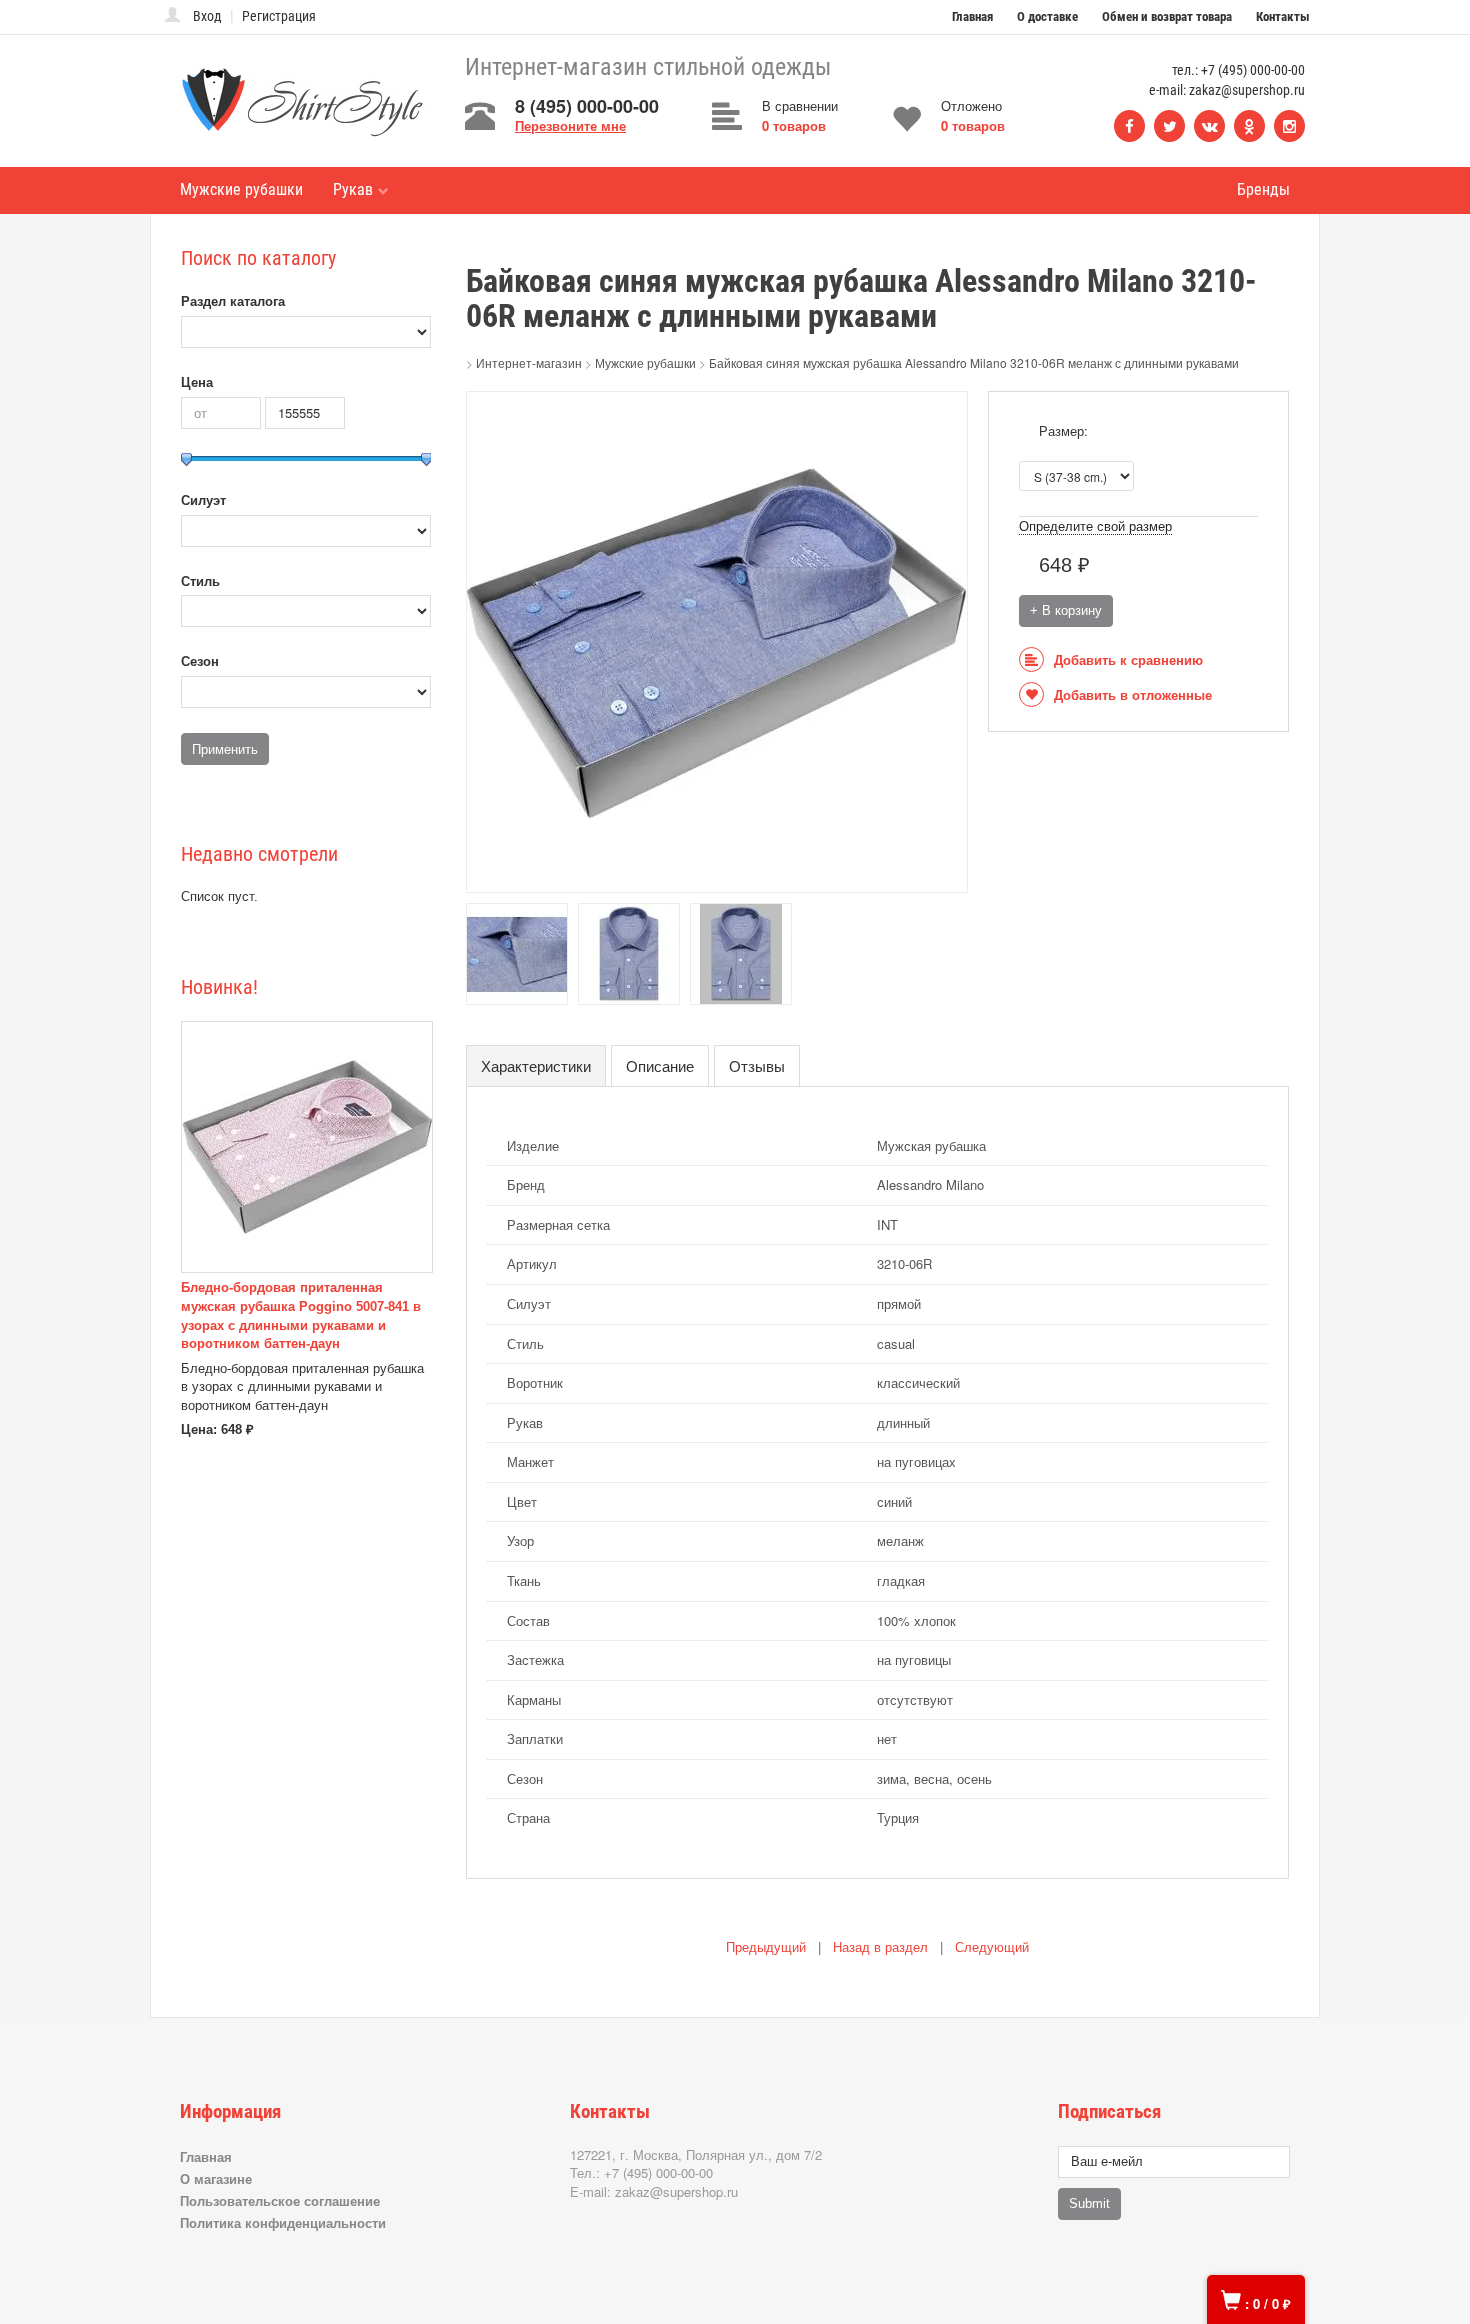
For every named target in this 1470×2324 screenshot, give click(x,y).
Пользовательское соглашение (280, 2200)
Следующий (992, 1947)
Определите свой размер (1095, 526)
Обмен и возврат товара (1167, 16)
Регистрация (279, 16)
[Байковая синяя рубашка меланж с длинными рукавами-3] (629, 952)
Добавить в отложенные (1133, 695)
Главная (972, 16)
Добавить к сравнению (1128, 660)
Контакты (1283, 16)
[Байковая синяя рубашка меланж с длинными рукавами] (717, 640)
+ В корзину (1066, 610)
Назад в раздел (880, 1947)
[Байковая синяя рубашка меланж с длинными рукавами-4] (741, 952)
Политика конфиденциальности (283, 2222)
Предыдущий (766, 1947)
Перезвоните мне (570, 125)
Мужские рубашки (241, 189)
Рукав (353, 189)
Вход (207, 16)
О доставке (1047, 16)
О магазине (216, 2178)
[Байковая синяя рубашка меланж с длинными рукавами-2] (517, 952)
